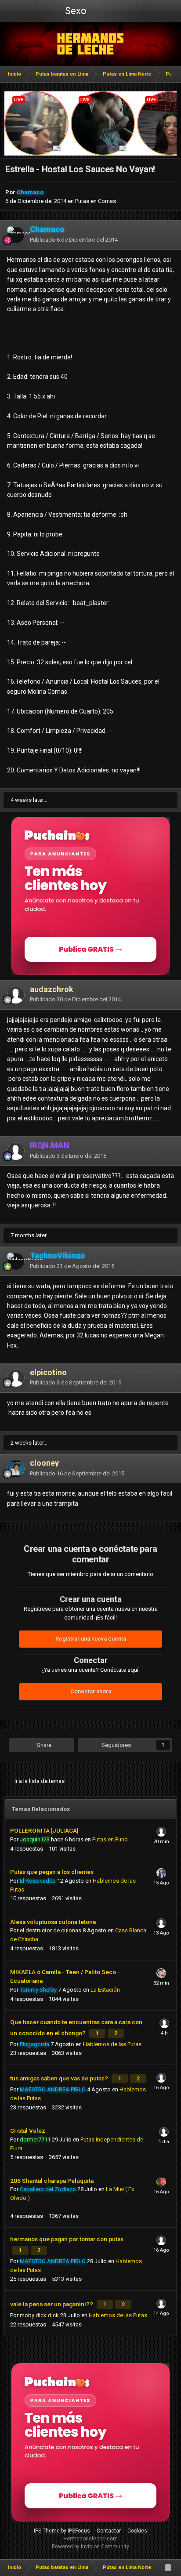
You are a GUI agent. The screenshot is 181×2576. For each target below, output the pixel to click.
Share (43, 1745)
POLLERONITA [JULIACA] (44, 1830)
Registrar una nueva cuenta (91, 1639)
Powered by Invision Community (90, 2547)
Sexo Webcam (75, 14)
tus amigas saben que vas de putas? (60, 2078)
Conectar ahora (91, 1691)
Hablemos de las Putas (112, 2044)
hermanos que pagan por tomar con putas (67, 2239)
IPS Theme (47, 2531)
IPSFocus (79, 2531)
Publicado (74, 240)
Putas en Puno (110, 1839)
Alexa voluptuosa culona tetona (53, 1922)
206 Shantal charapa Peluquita (52, 2181)
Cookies (137, 2531)
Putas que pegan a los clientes (52, 1872)
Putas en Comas (96, 201)
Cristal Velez (28, 2130)
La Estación (105, 1990)
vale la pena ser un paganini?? (52, 2304)
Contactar (109, 2531)
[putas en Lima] (91, 44)
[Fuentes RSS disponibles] (168, 2568)
